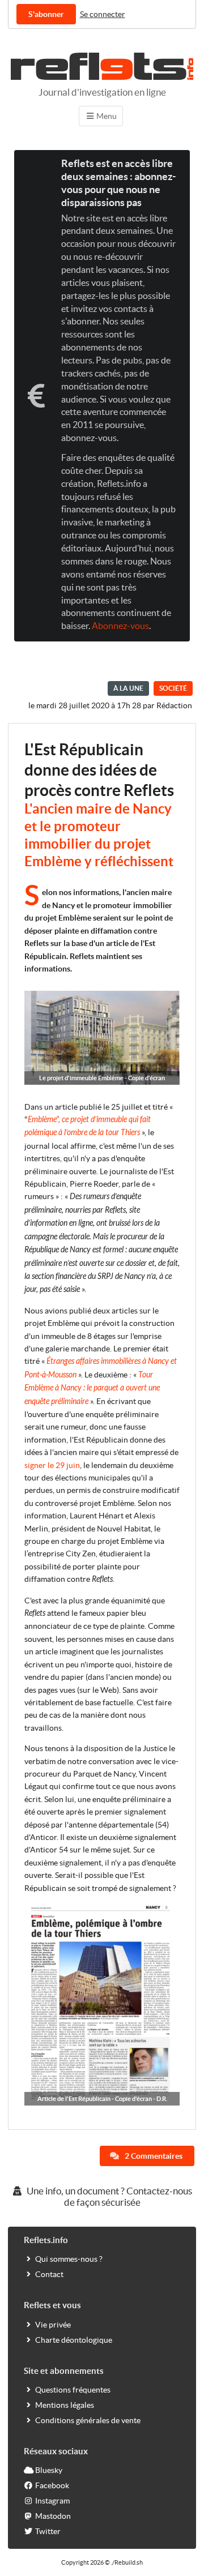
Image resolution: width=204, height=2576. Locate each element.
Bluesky (49, 2470)
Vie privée (53, 2325)
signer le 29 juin (52, 1465)
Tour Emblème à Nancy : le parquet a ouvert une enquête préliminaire (92, 1388)
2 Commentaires (153, 2156)
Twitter (48, 2531)
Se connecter (103, 14)
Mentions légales (65, 2405)
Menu (106, 116)
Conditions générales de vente (88, 2420)
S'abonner (46, 14)
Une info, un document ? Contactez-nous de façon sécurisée (109, 2197)
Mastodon (53, 2516)
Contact (49, 2274)
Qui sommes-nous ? (69, 2259)
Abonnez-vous (120, 626)
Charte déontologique (74, 2340)
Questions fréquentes (73, 2390)
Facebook (52, 2485)
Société (173, 688)
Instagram (52, 2501)
